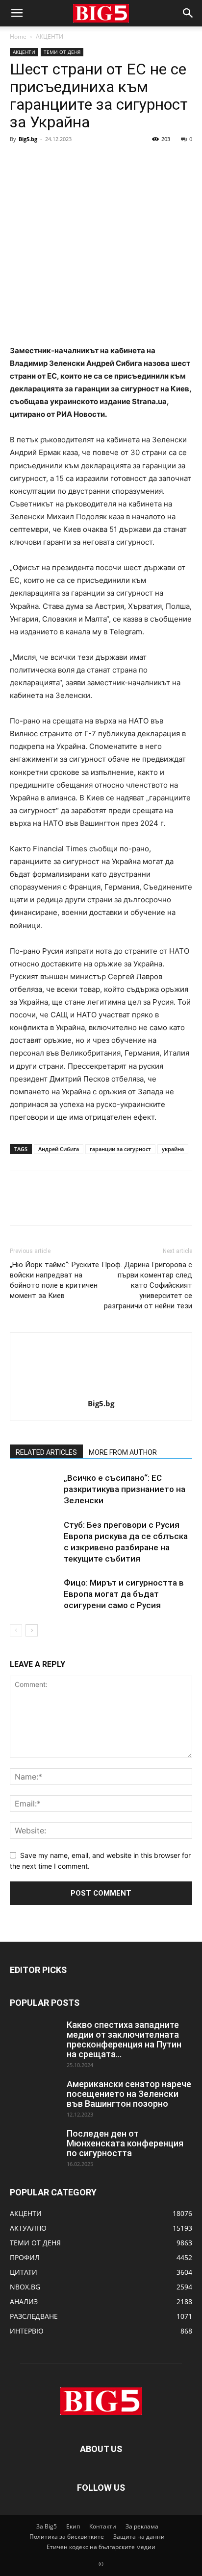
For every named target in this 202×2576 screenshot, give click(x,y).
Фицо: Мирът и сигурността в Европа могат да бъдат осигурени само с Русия (124, 1594)
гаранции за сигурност (120, 1149)
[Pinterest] (65, 161)
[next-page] (32, 1630)
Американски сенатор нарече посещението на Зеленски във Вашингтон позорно (129, 2094)
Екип (73, 2526)
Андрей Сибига (59, 1149)
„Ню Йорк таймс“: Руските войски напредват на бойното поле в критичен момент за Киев (54, 1280)
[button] (17, 13)
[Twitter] (42, 161)
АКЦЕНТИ (50, 36)
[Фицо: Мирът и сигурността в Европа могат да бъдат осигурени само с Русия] (34, 1594)
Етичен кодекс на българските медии (101, 2547)
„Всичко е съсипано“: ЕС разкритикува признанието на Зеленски (125, 1489)
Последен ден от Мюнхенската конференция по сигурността (125, 2143)
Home (18, 36)
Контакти (103, 2526)
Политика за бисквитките (67, 2537)
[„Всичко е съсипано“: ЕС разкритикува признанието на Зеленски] (34, 1489)
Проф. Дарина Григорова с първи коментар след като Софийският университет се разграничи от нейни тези (147, 1285)
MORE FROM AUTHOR (123, 1452)
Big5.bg (28, 139)
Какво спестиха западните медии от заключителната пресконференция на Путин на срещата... (124, 2039)
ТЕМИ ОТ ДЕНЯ (62, 52)
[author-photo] (101, 1390)
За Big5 (47, 2526)
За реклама (142, 2526)
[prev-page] (16, 1630)
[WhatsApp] (87, 161)
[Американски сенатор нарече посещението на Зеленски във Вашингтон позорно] (34, 2096)
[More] (110, 161)
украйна (173, 1149)
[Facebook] (20, 161)
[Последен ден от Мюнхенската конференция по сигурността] (34, 2146)
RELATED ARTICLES (46, 1452)
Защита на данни (139, 2537)
